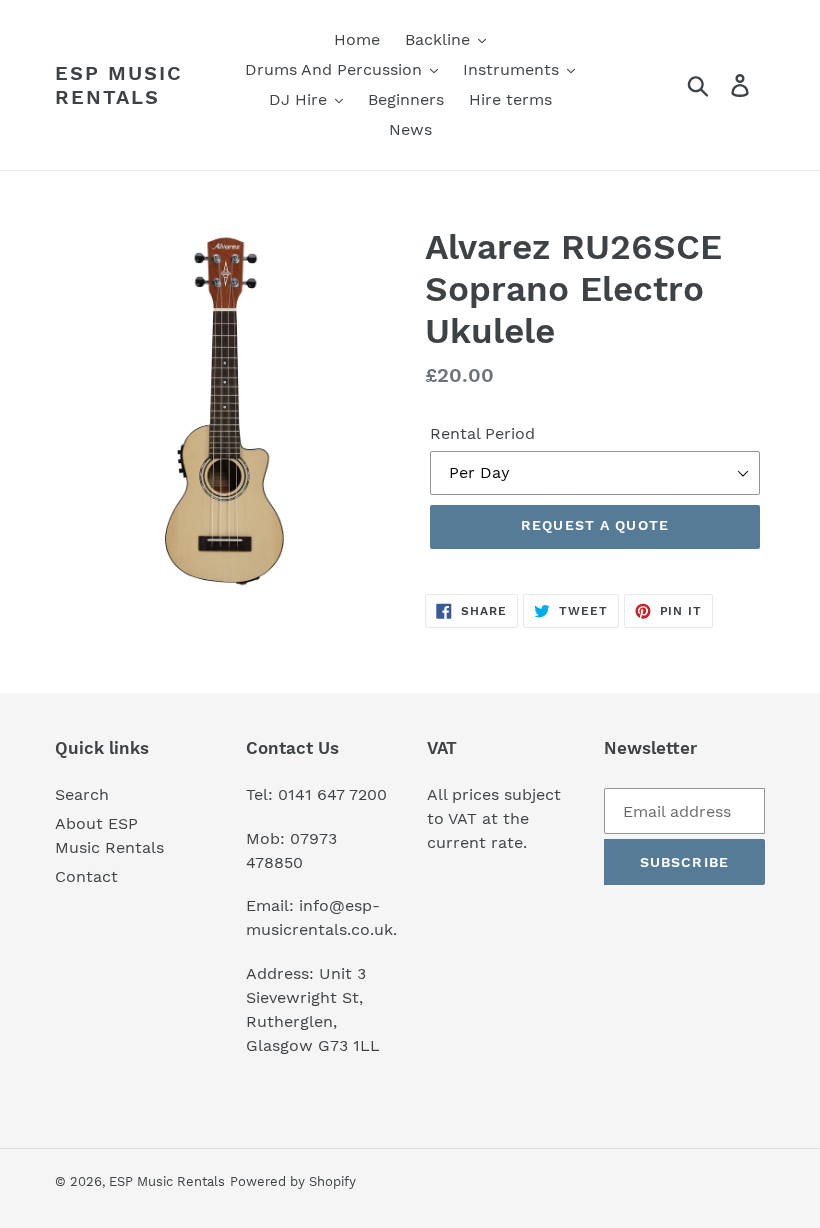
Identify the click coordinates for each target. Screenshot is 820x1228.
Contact (86, 876)
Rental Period (482, 433)
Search (82, 794)
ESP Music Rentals (119, 85)
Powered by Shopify (293, 1181)
